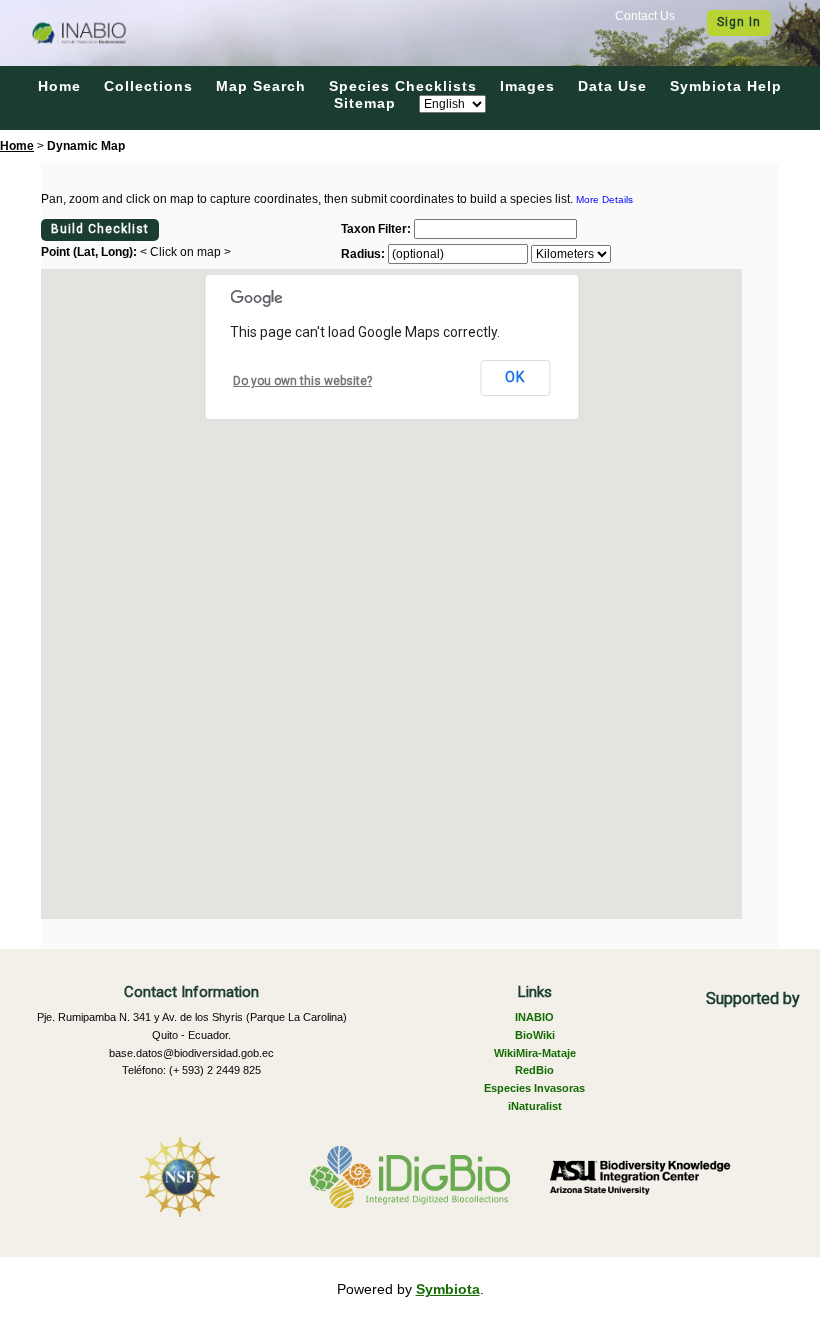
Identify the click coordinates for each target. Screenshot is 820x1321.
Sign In (739, 22)
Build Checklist (100, 229)
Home (59, 86)
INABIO (534, 1017)
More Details (604, 199)
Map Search (261, 86)
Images (527, 86)
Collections (148, 86)
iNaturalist (535, 1106)
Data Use (612, 86)
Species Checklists (403, 86)
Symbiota (448, 1289)
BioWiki (535, 1035)
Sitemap (365, 103)
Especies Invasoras (534, 1088)
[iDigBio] (410, 1177)
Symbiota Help (726, 86)
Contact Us (645, 16)
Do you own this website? (302, 381)
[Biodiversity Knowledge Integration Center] (640, 1177)
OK (515, 377)
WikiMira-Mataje (535, 1053)
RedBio (534, 1070)
